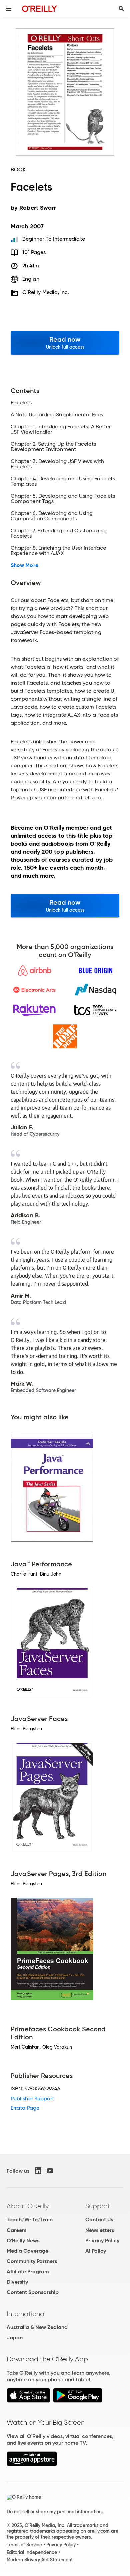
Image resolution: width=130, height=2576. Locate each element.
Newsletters (100, 2230)
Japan (15, 2337)
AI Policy (96, 2251)
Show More (24, 565)
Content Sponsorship (33, 2292)
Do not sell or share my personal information (54, 2512)
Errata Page (25, 2108)
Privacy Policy (102, 2240)
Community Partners (32, 2261)
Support (98, 2206)
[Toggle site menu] (9, 9)
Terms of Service (24, 2545)
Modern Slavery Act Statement (40, 2560)
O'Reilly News (23, 2240)
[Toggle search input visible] (121, 9)
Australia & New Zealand (37, 2327)
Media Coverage (27, 2251)
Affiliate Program (28, 2271)
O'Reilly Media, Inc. (46, 292)
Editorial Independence (32, 2552)
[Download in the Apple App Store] (28, 2401)
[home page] (39, 9)
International (26, 2314)
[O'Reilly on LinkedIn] (38, 2171)
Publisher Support (32, 2098)
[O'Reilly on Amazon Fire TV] (32, 2464)
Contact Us (99, 2220)
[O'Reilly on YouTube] (50, 2171)
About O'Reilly (28, 2206)
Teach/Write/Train (30, 2220)
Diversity (17, 2282)
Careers (16, 2230)
